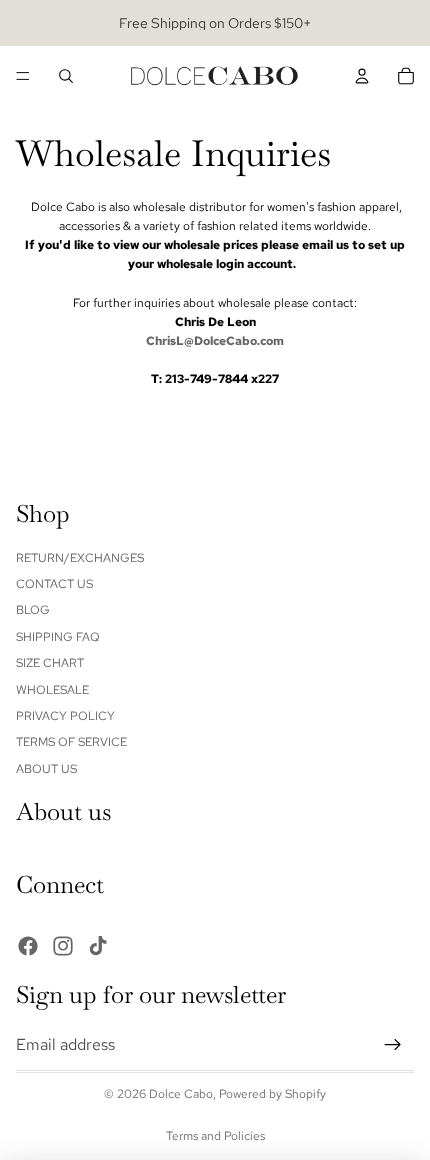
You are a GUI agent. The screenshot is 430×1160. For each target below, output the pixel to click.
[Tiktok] (98, 946)
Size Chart (50, 664)
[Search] (66, 76)
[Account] (362, 76)
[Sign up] (393, 1045)
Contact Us (54, 584)
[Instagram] (63, 946)
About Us (46, 769)
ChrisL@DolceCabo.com (215, 341)
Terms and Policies (215, 1136)
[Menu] (23, 76)
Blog (33, 611)
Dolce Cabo (181, 1094)
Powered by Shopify (272, 1094)
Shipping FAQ (58, 637)
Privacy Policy (65, 716)
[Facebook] (28, 946)
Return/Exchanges (80, 558)
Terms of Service (71, 743)
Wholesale (52, 690)
